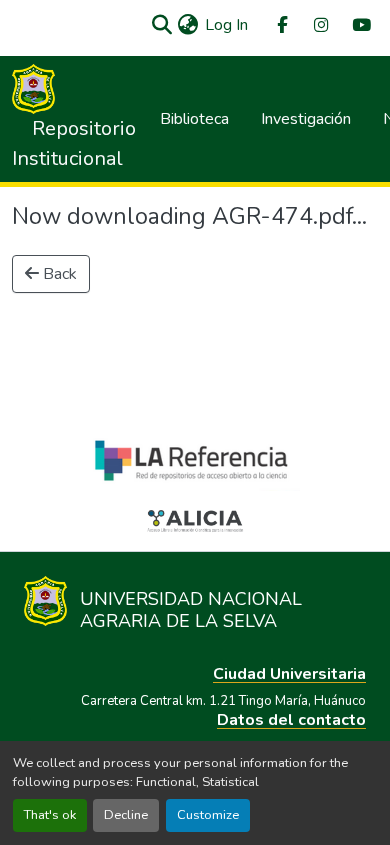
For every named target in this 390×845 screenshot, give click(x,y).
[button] (161, 25)
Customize (208, 815)
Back (58, 274)
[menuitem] (281, 25)
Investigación (306, 119)
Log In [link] (226, 25)
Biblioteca (194, 119)
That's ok (50, 815)
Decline (126, 815)
